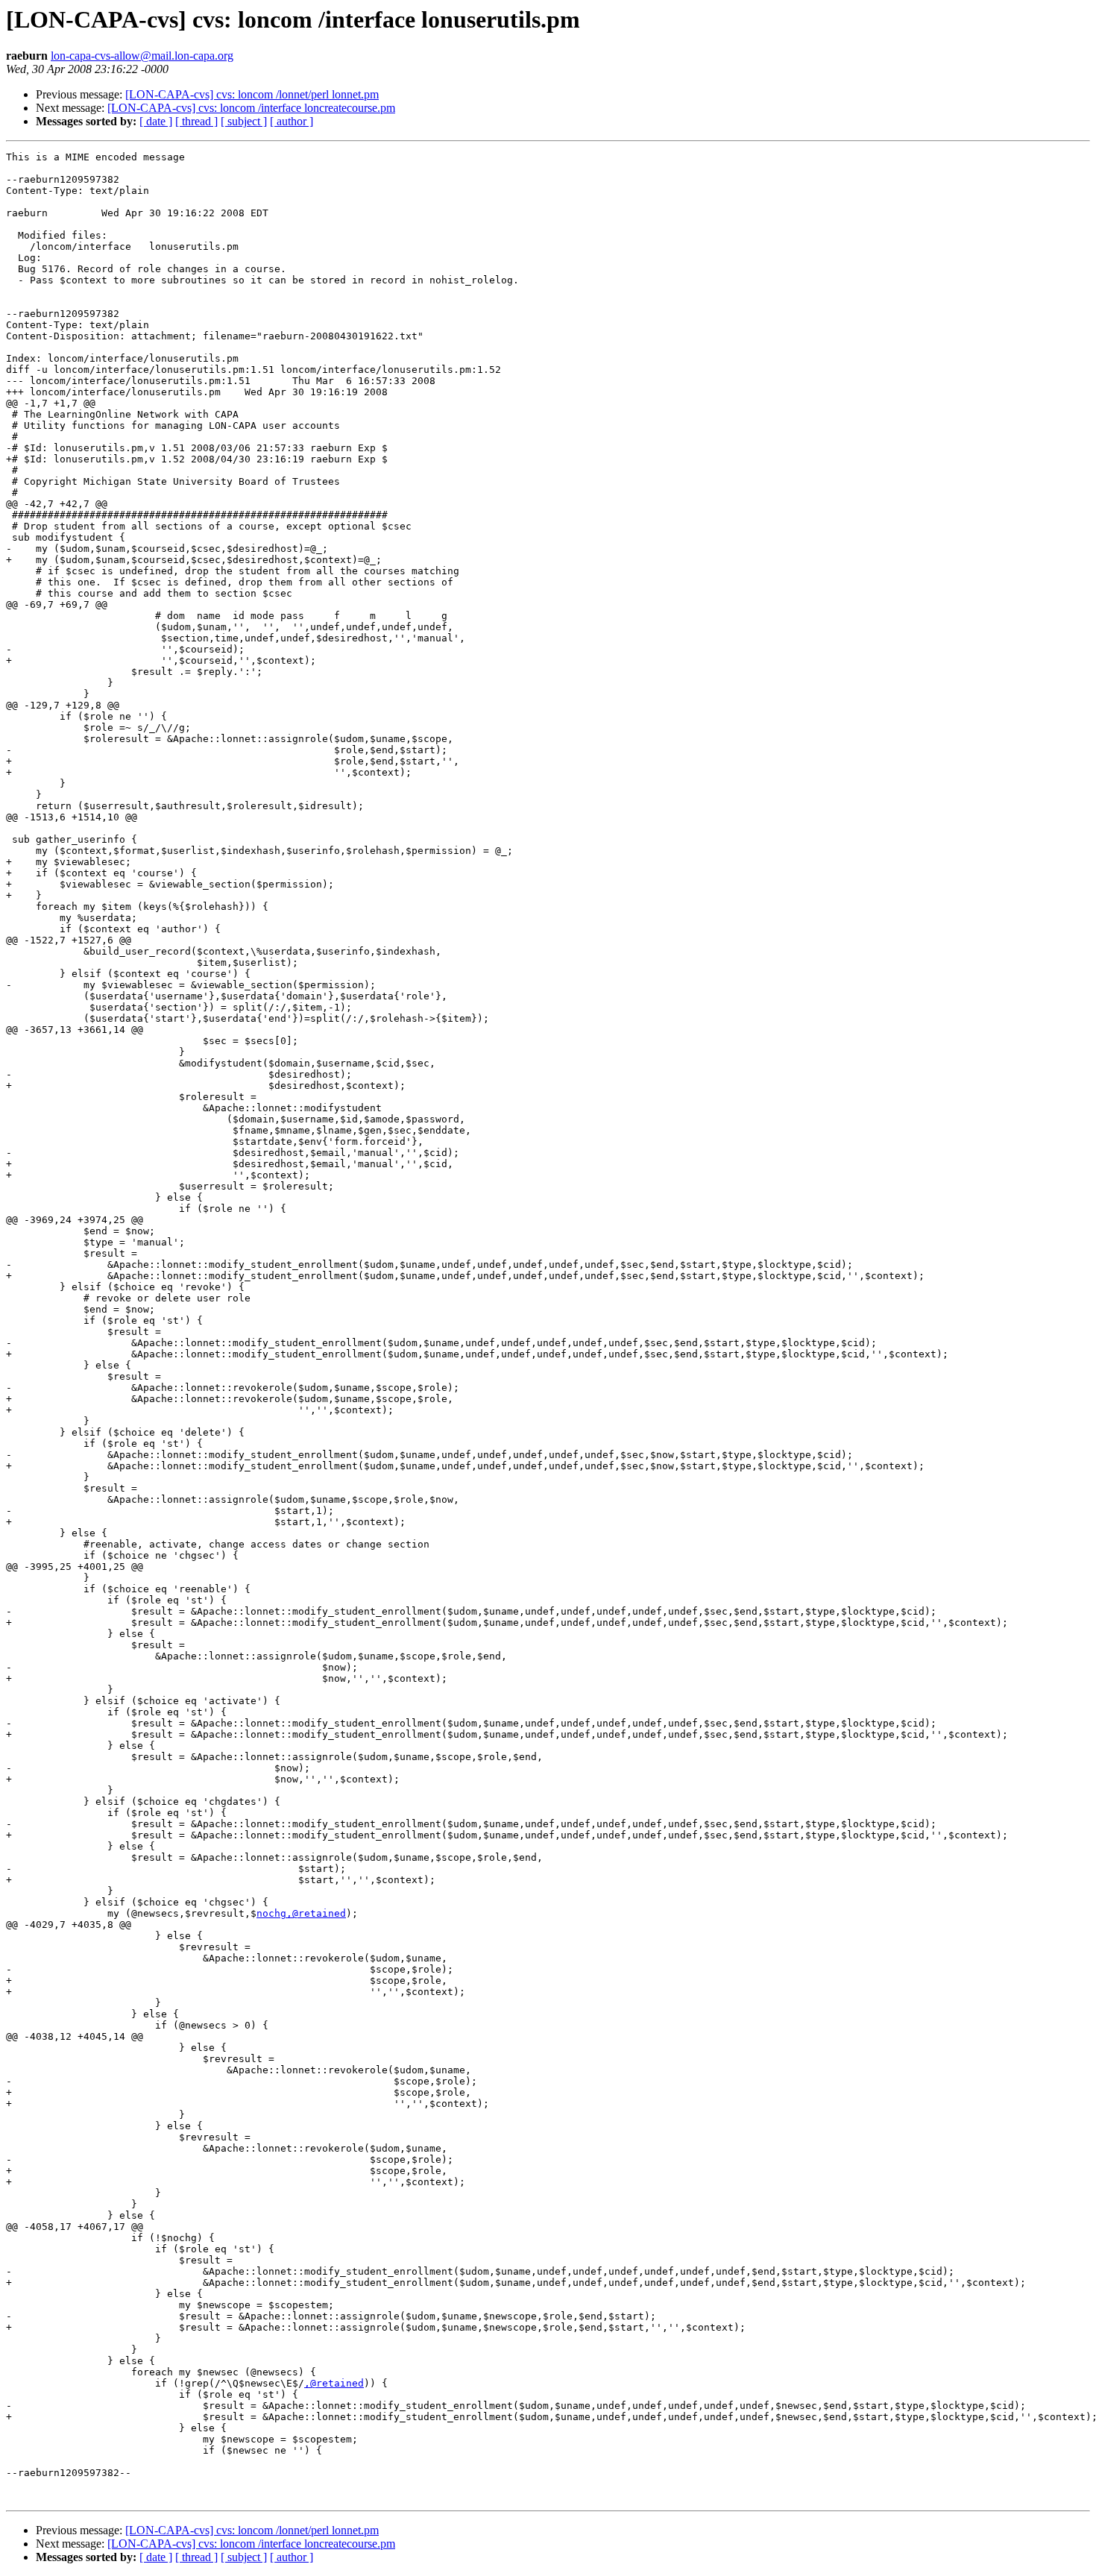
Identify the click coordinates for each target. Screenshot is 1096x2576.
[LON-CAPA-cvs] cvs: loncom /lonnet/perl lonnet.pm (252, 94)
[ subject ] (244, 121)
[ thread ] (196, 121)
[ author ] (292, 121)
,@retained (334, 2383)
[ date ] (156, 121)
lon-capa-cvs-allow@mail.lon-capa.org (142, 56)
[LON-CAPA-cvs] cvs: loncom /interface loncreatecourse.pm (251, 108)
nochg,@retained (301, 1913)
